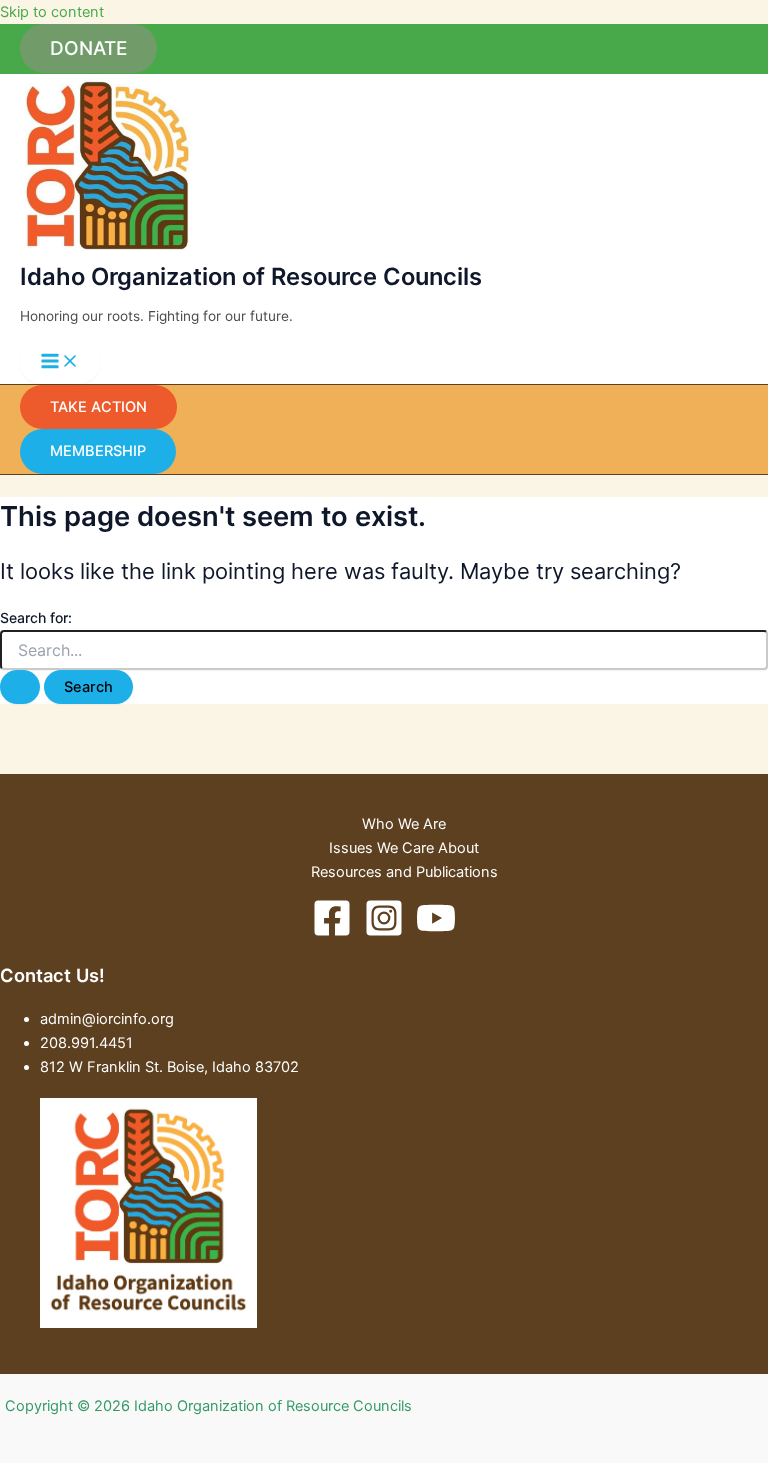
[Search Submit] (20, 687)
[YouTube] (436, 933)
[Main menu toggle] (60, 362)
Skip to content (52, 12)
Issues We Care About (404, 848)
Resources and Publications (404, 872)
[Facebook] (332, 933)
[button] (88, 48)
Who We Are (404, 824)
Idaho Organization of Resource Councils (251, 276)
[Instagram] (384, 933)
